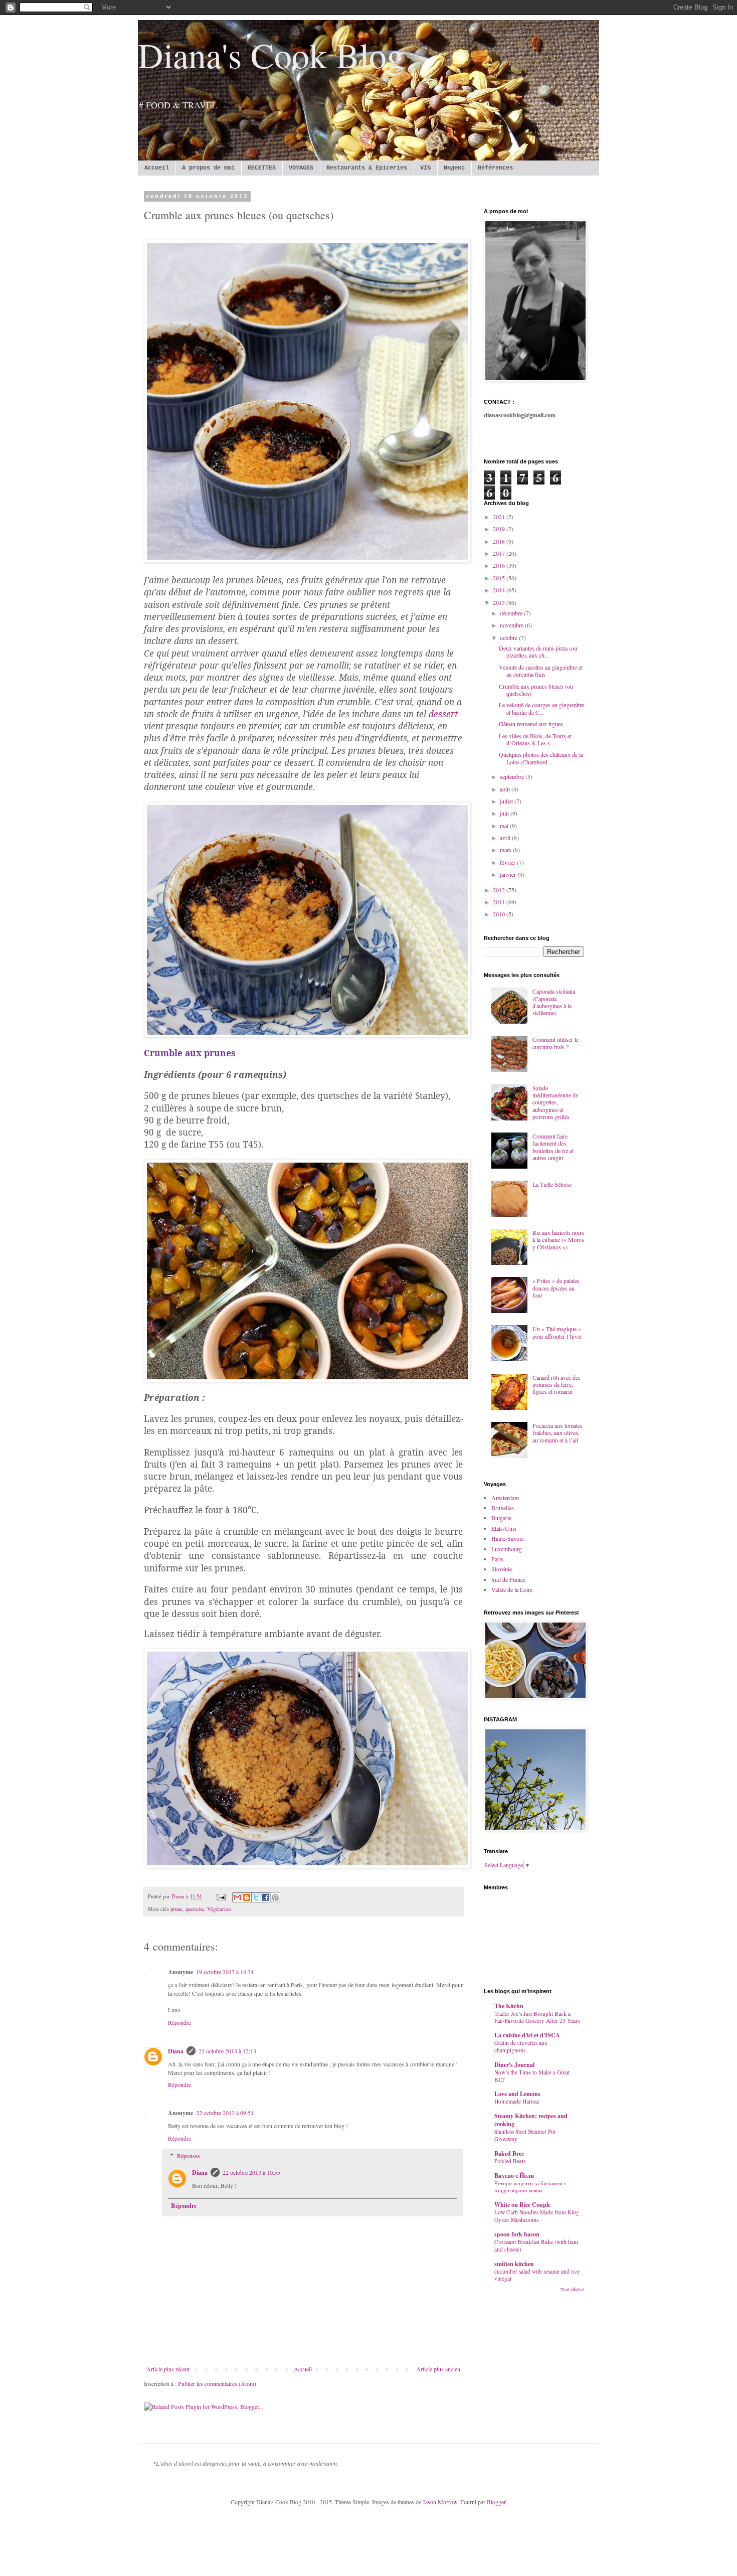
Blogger (496, 2502)
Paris (497, 1559)
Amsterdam (505, 1498)
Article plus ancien (438, 2369)
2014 (500, 590)
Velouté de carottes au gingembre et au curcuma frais (541, 671)
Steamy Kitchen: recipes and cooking (531, 2120)
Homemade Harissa (517, 2101)
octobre (509, 637)
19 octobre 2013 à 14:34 (225, 1972)
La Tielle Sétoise (552, 1184)
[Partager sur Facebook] (266, 1897)
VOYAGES (301, 168)
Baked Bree (509, 2153)
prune (176, 1909)
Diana (176, 2051)
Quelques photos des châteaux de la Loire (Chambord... (541, 758)
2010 (500, 914)
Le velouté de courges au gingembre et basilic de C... (541, 708)
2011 (500, 902)
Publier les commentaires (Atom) (217, 2383)
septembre (513, 776)
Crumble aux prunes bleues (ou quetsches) (536, 690)
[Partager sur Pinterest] (275, 1897)
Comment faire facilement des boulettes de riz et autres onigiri (553, 1147)
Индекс (454, 168)
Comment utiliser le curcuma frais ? (556, 1043)
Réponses (189, 2156)
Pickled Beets (510, 2161)
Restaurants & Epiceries (367, 168)
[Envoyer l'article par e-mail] (221, 1896)
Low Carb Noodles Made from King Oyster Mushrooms (537, 2216)
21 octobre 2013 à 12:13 (227, 2051)
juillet (507, 801)
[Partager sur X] (256, 1897)
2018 (500, 541)
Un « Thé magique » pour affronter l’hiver (557, 1332)
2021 (500, 517)
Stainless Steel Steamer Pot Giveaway (525, 2135)
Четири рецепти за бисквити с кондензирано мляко (530, 2187)
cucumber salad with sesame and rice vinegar (537, 2275)
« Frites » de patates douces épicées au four (556, 1288)
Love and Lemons (517, 2094)
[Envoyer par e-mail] (237, 1897)
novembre (512, 625)
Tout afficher (572, 2290)
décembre (512, 613)
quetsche (195, 1909)
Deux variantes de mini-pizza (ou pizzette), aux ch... (538, 652)
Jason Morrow (440, 2502)
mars (506, 850)
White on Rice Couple (522, 2205)
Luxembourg (507, 1549)
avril (506, 838)
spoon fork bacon (517, 2234)
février (508, 862)
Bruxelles (503, 1508)
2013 (500, 602)
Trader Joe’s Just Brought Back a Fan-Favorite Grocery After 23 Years (537, 2017)
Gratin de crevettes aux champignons (521, 2046)
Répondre (179, 2022)
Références (495, 168)
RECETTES (262, 168)
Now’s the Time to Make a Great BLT (532, 2076)
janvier (509, 874)
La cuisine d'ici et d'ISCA (527, 2035)
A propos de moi (208, 168)
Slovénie (502, 1569)
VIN (425, 168)
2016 (500, 565)
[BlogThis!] (247, 1897)
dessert (443, 714)
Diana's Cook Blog (271, 55)
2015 (500, 578)
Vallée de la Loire (512, 1589)
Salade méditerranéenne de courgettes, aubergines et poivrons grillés (555, 1102)
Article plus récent (168, 2369)
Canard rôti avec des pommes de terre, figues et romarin (557, 1385)
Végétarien (219, 1909)
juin (505, 813)
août (506, 789)
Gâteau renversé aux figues (531, 724)
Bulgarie (501, 1518)
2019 (500, 529)
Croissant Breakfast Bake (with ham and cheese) (536, 2245)
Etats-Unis (504, 1528)
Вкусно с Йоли (514, 2176)
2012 (500, 890)
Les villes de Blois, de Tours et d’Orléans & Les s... (535, 739)
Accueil (157, 168)
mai (505, 826)
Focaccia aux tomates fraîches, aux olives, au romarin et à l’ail (558, 1433)
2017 (500, 553)
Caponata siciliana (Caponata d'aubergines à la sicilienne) (554, 1002)
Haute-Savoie (507, 1538)
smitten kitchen (514, 2264)
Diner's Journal (514, 2065)
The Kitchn (509, 2006)
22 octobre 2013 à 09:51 (225, 2113)
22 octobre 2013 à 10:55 (251, 2172)
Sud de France (508, 1579)
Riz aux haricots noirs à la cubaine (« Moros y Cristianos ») (558, 1240)
